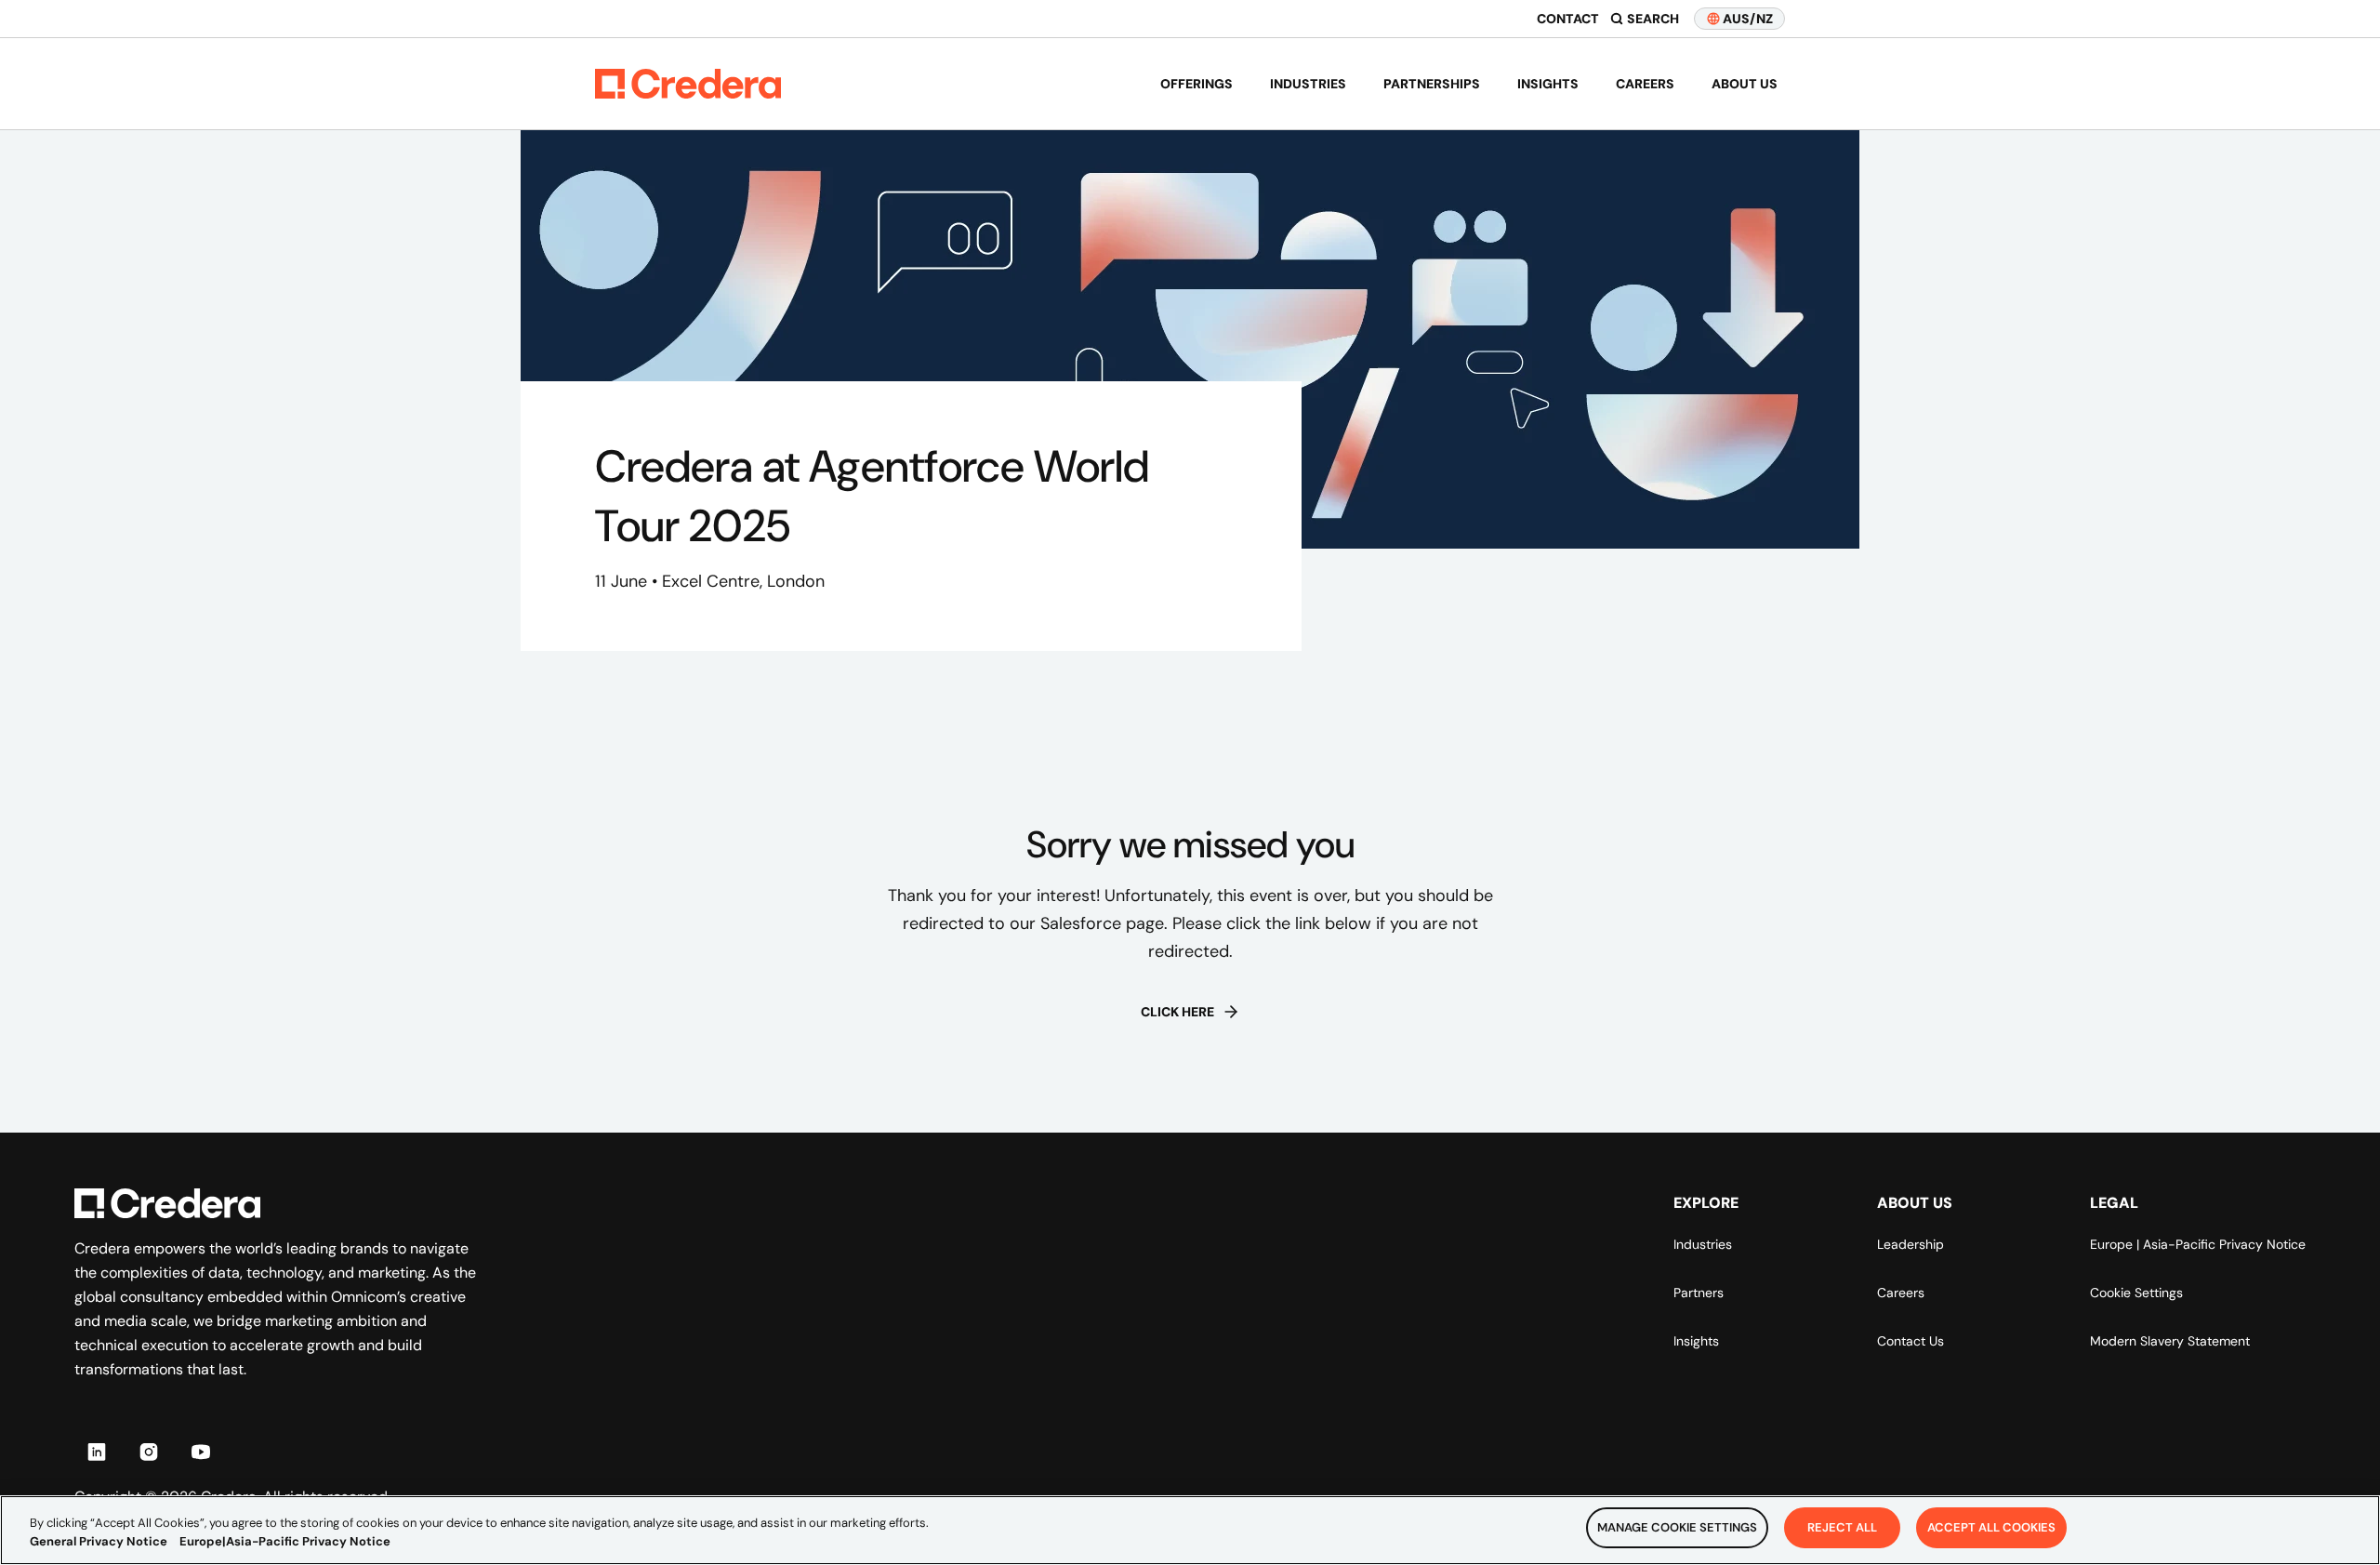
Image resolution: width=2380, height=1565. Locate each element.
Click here (1177, 1012)
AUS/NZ (1748, 19)
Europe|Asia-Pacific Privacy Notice (285, 1541)
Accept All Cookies (1991, 1527)
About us (1745, 84)
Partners (1699, 1293)
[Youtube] (201, 1452)
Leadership (1911, 1244)
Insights (1548, 84)
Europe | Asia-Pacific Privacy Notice (2198, 1244)
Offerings (1197, 84)
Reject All (1842, 1527)
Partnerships (1432, 84)
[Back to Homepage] (688, 84)
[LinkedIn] (97, 1452)
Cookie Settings (2136, 1293)
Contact (1568, 19)
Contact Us (1911, 1341)
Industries (1308, 84)
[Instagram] (149, 1452)
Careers (1645, 84)
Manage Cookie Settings (1677, 1527)
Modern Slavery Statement (2170, 1341)
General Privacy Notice (99, 1541)
